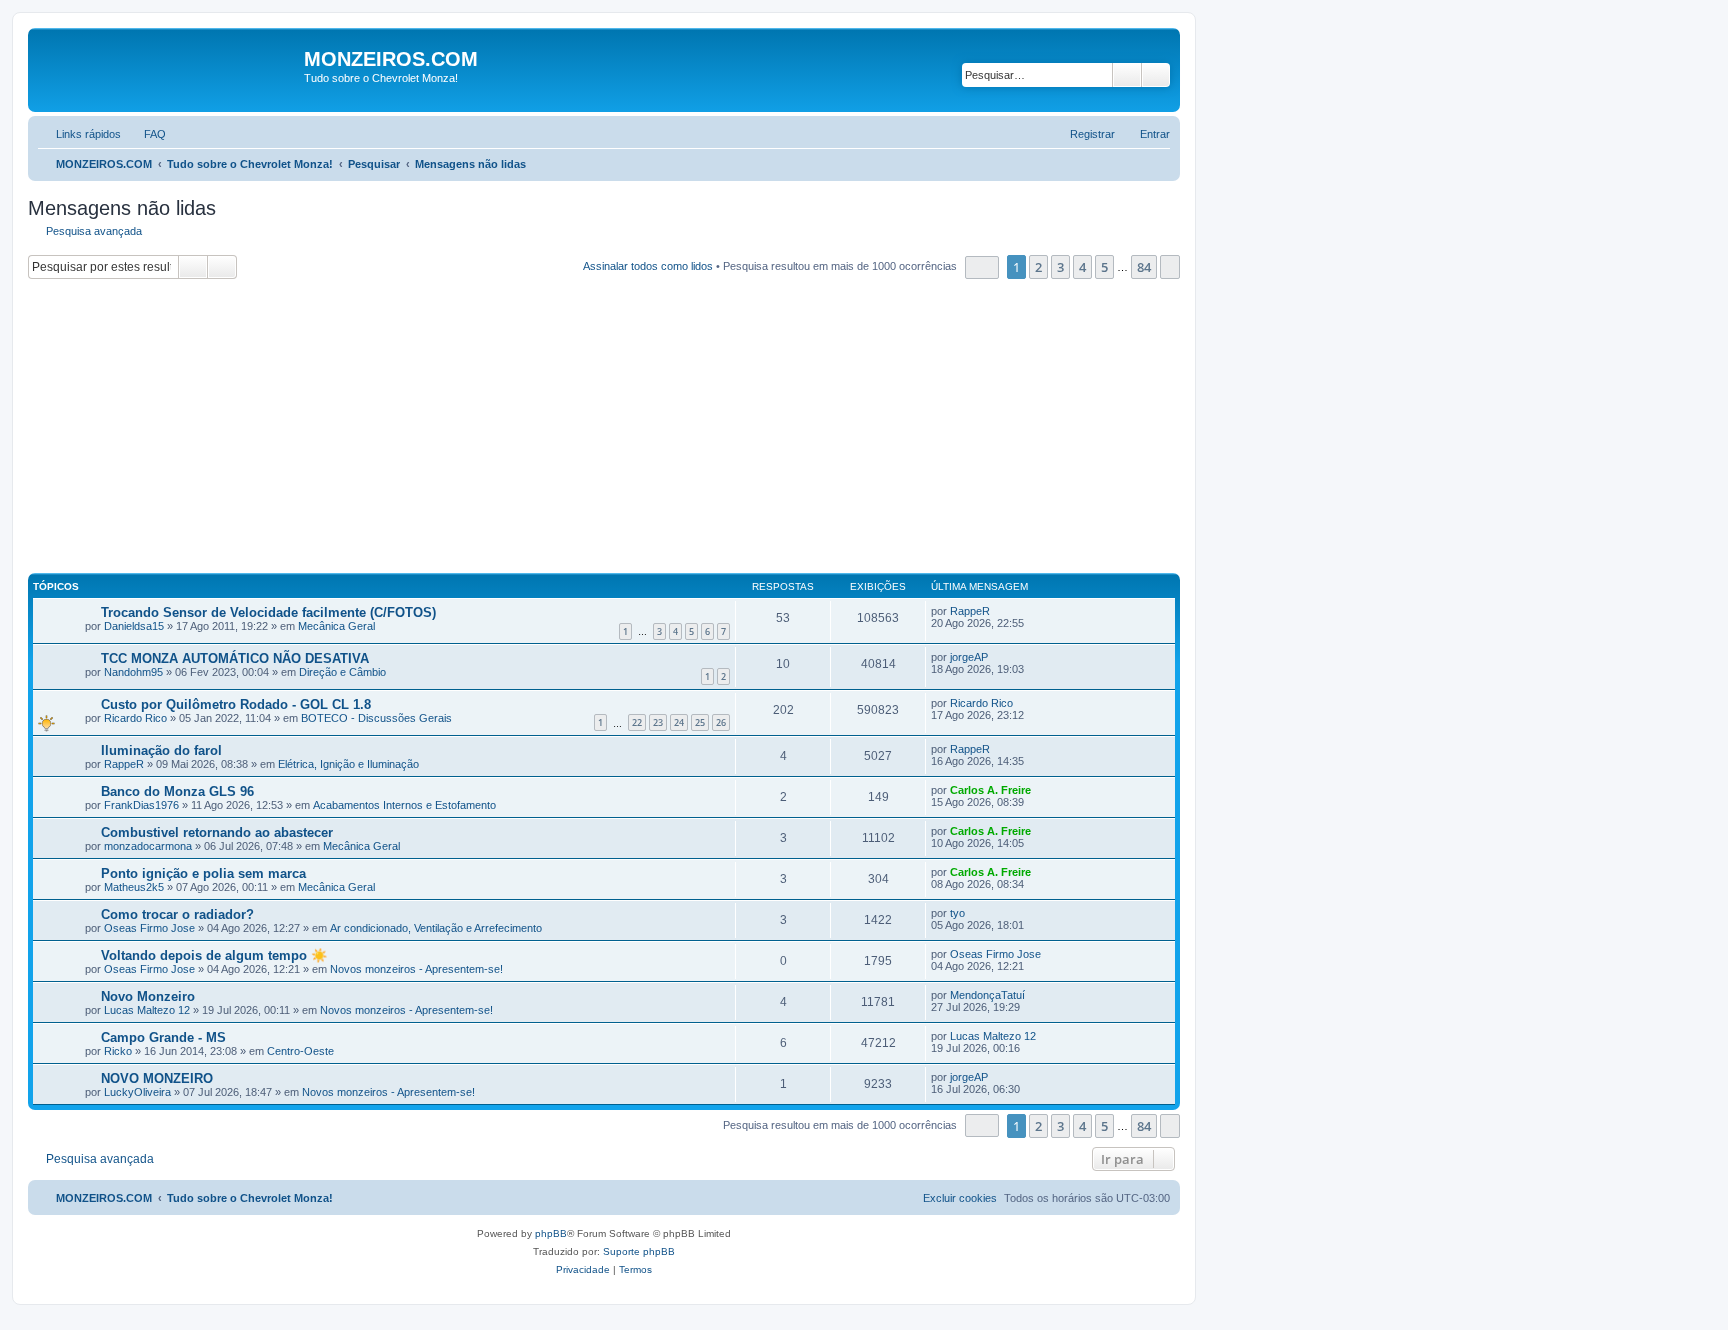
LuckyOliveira (137, 1092)
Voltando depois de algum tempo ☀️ (214, 955)
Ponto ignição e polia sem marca (203, 873)
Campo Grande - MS (163, 1037)
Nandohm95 (133, 672)
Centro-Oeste (300, 1051)
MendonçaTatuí (987, 995)
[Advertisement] (628, 429)
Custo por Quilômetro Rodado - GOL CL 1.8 (236, 704)
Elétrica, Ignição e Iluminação (348, 764)
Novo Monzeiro (148, 996)
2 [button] (1038, 267)
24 (679, 722)
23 (658, 722)
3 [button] (1060, 267)
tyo (957, 913)
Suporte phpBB (639, 1251)
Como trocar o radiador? (177, 914)
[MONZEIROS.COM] (168, 70)
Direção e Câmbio (342, 672)
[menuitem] (146, 134)
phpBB (551, 1233)
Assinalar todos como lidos (648, 266)
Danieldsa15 (134, 626)
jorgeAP (969, 657)
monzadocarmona (148, 846)
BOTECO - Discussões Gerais (376, 718)
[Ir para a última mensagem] (999, 611)
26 (721, 722)
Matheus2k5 (134, 887)
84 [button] (1144, 267)
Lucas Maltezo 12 (147, 1010)
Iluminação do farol (161, 750)
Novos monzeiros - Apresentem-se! (416, 969)
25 (700, 722)
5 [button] (1104, 267)
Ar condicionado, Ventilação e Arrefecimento (436, 928)
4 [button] (1082, 267)
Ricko (118, 1051)
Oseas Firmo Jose (149, 928)
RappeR (970, 611)
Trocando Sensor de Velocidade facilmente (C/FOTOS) (268, 612)
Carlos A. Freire (990, 790)
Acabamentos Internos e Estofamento (404, 805)
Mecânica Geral (336, 626)
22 (637, 722)
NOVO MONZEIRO (157, 1078)
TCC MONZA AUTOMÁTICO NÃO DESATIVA (235, 658)
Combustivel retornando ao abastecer (217, 832)
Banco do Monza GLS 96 (177, 791)
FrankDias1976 (141, 805)
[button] (982, 267)
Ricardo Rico (135, 718)
